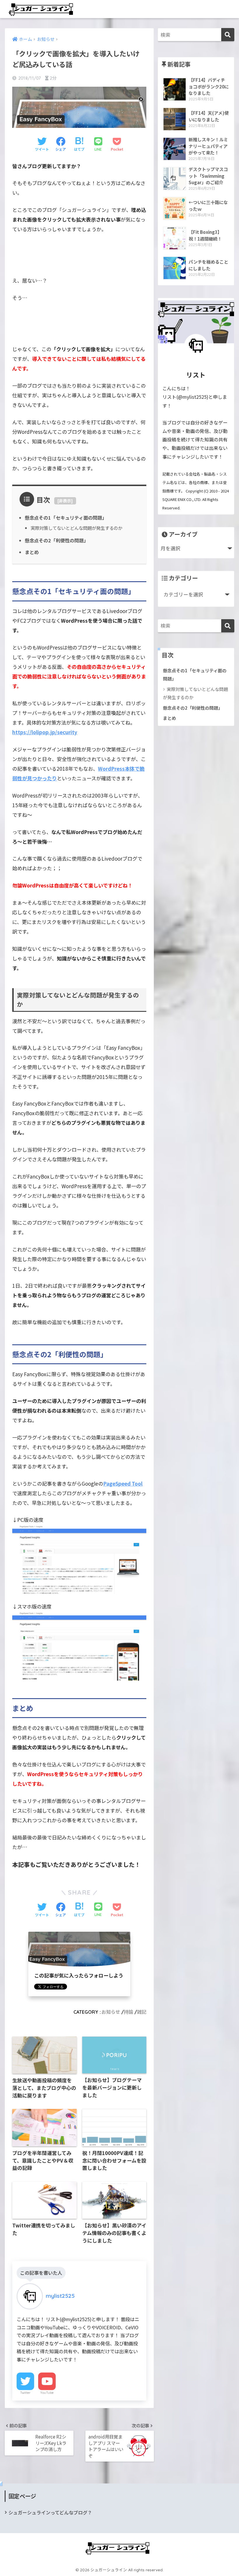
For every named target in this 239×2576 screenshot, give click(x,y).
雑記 (142, 2012)
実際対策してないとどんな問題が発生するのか (77, 528)
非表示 (65, 501)
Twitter (25, 2393)
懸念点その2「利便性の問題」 (57, 540)
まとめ (32, 552)
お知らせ (111, 2012)
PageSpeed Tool (123, 1483)
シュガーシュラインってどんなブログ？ (50, 2513)
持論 (129, 2012)
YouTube (47, 2393)
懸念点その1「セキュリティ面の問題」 (66, 518)
